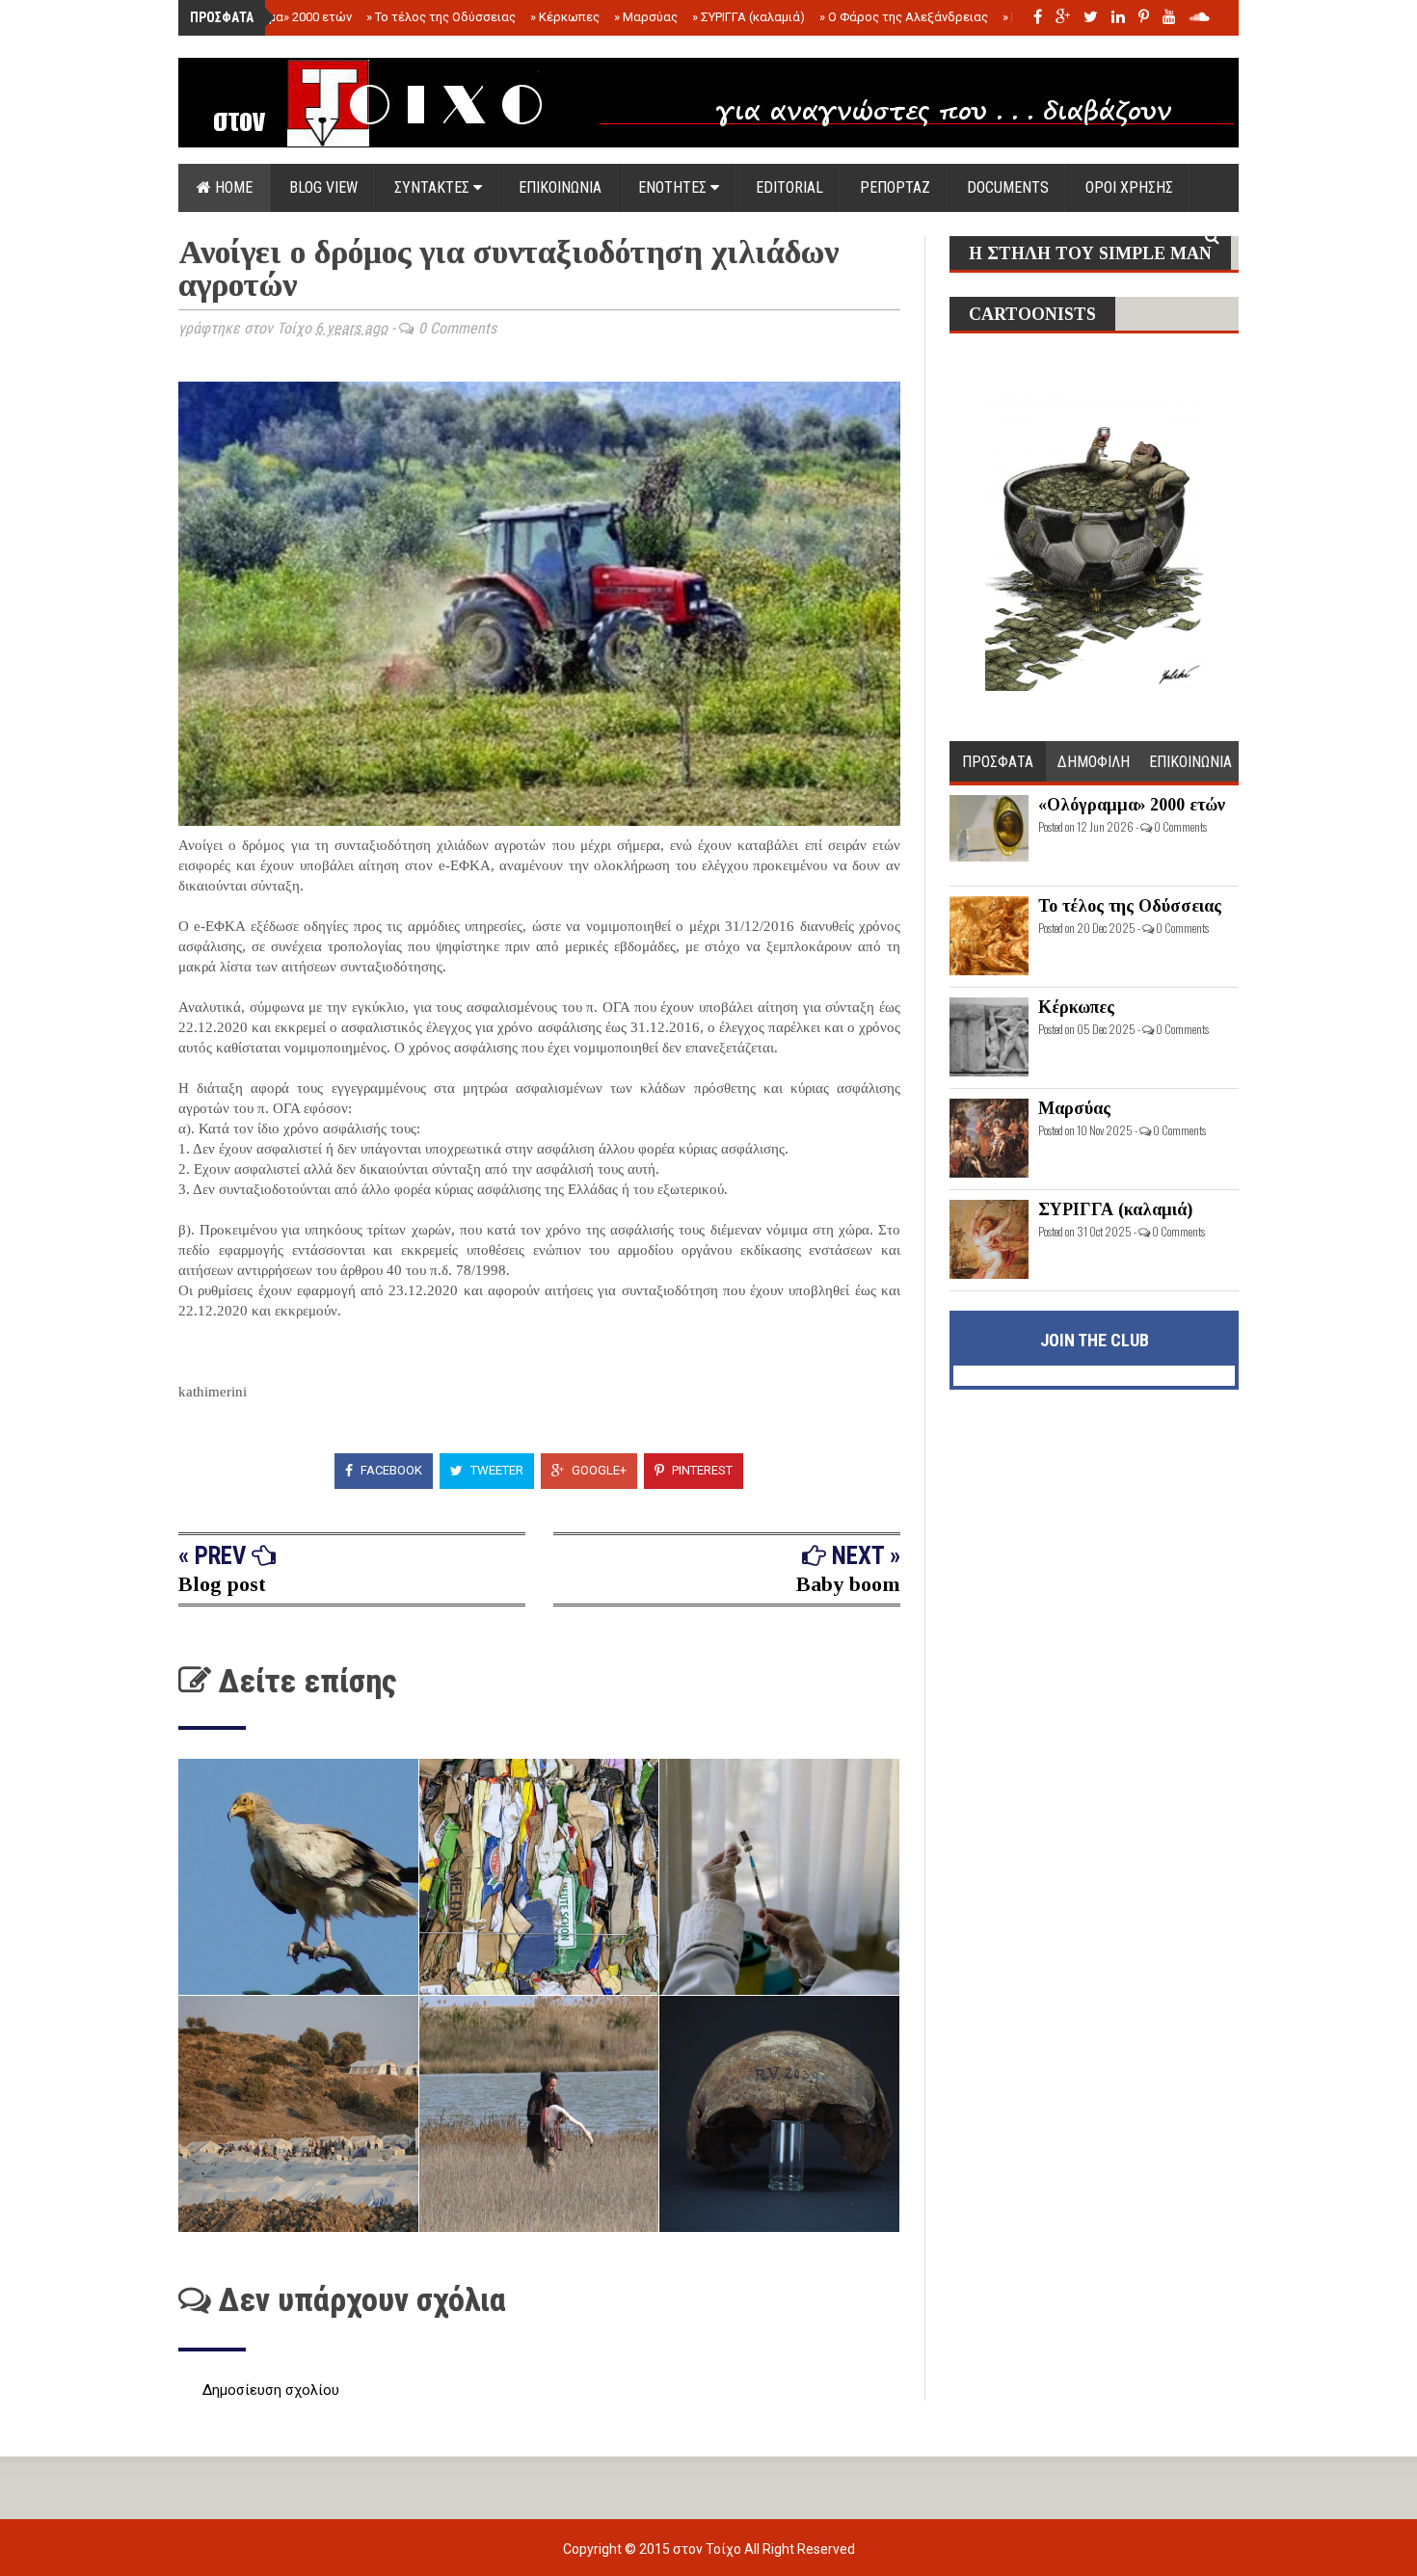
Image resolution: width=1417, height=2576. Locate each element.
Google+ (598, 1470)
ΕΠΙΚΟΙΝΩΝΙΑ (560, 187)
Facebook (390, 1470)
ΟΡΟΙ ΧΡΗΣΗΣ (1129, 187)
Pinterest (701, 1470)
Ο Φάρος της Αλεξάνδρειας (904, 17)
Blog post (222, 1584)
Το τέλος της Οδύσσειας (441, 17)
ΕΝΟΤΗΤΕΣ (674, 187)
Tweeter (495, 1470)
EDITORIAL (789, 187)
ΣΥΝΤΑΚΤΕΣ (434, 187)
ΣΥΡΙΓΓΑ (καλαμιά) (749, 17)
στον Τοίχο (708, 2549)
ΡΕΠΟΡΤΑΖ (895, 187)
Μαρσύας (646, 17)
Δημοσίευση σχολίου (271, 2390)
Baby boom (848, 1584)
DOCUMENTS (1008, 187)
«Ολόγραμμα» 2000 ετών (277, 17)
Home (232, 187)
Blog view (323, 187)
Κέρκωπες (565, 17)
